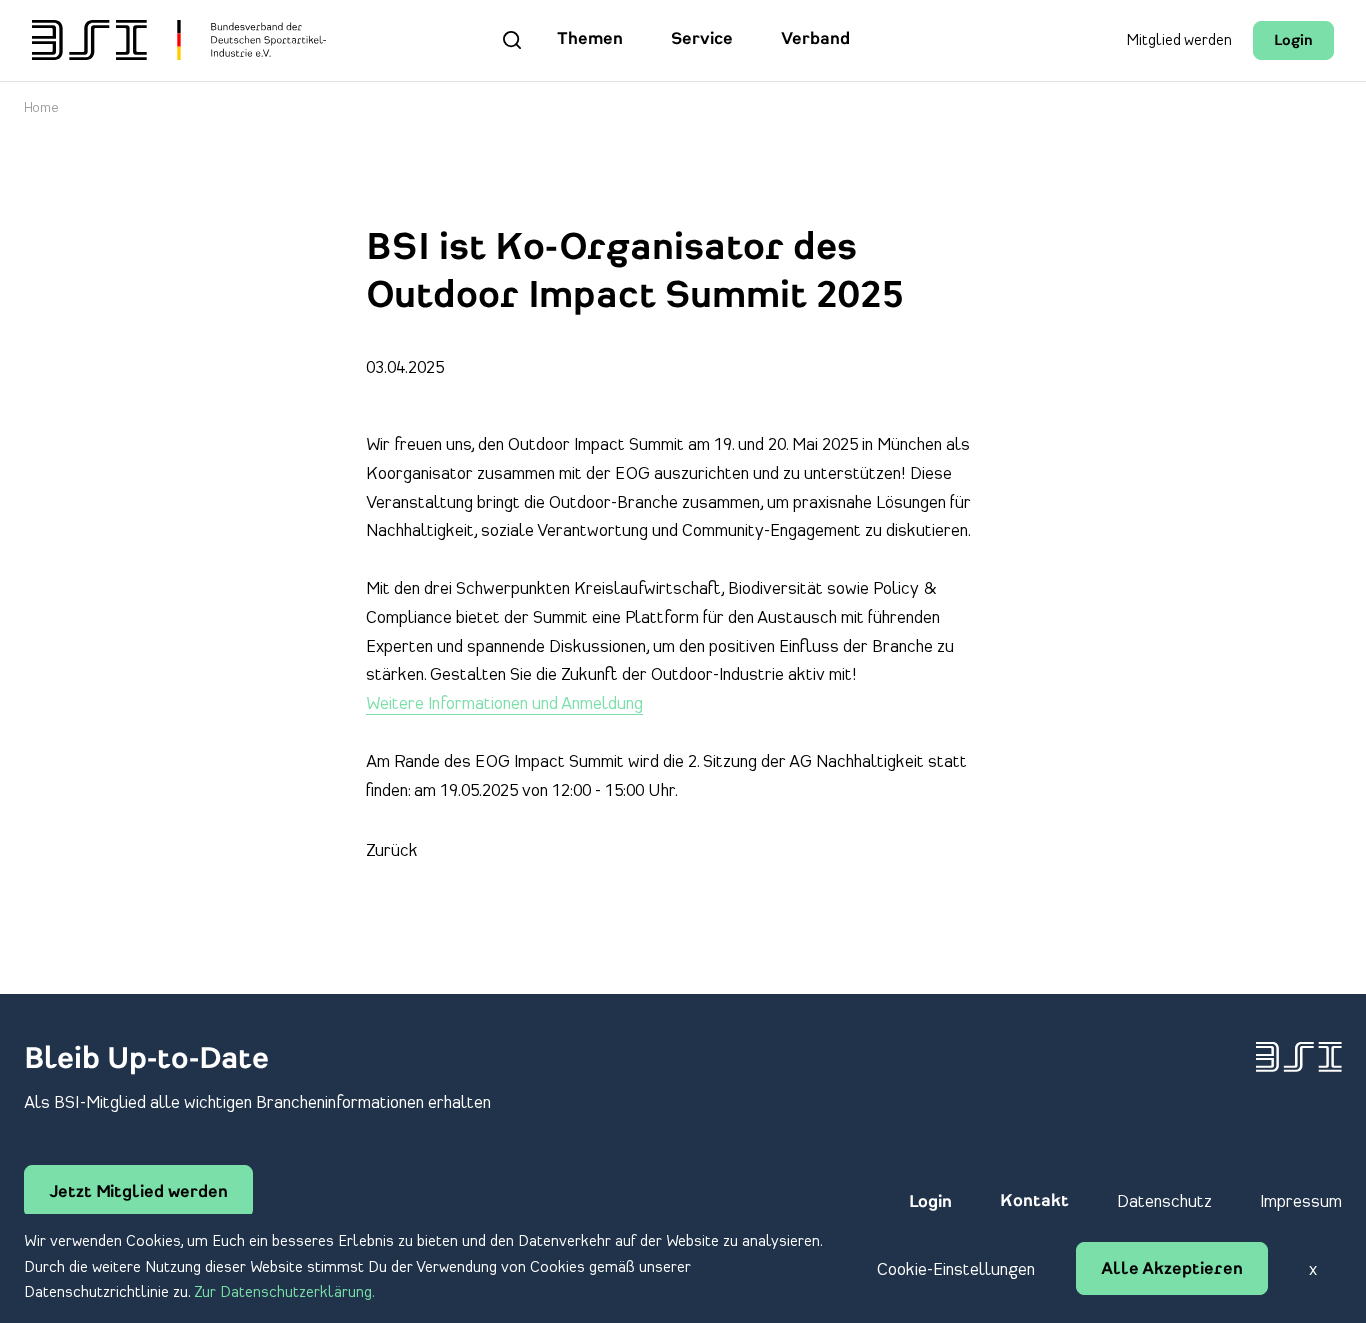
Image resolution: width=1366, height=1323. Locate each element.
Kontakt (1034, 1202)
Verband (815, 40)
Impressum (1301, 1202)
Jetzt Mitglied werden (138, 1193)
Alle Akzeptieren (1172, 1270)
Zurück (392, 851)
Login (1293, 41)
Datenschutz (1164, 1202)
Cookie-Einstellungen (956, 1270)
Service (702, 40)
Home (41, 108)
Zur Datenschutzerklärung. (284, 1293)
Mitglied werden (1179, 41)
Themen (590, 40)
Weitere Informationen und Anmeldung (504, 704)
